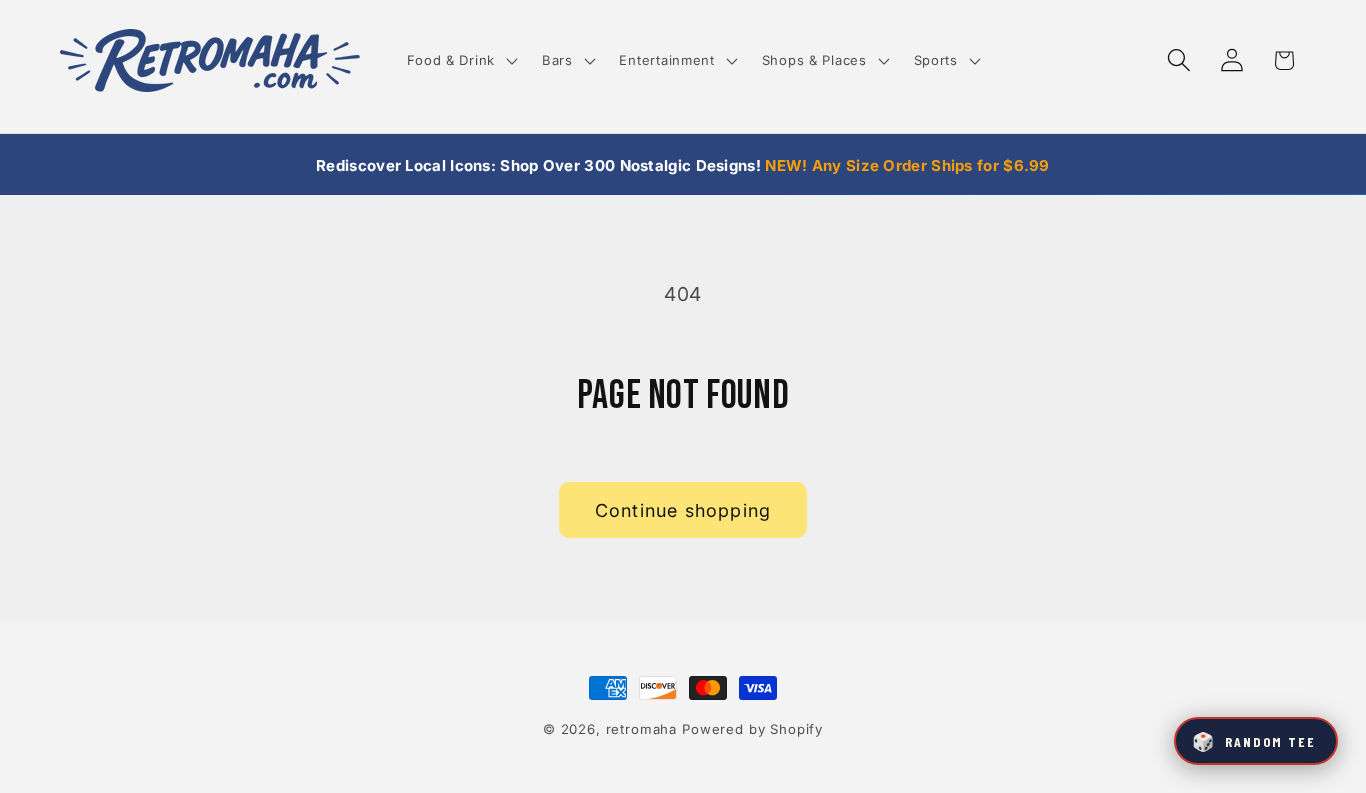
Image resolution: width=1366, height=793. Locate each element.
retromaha (642, 729)
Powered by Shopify (752, 729)
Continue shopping (683, 510)
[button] (460, 60)
